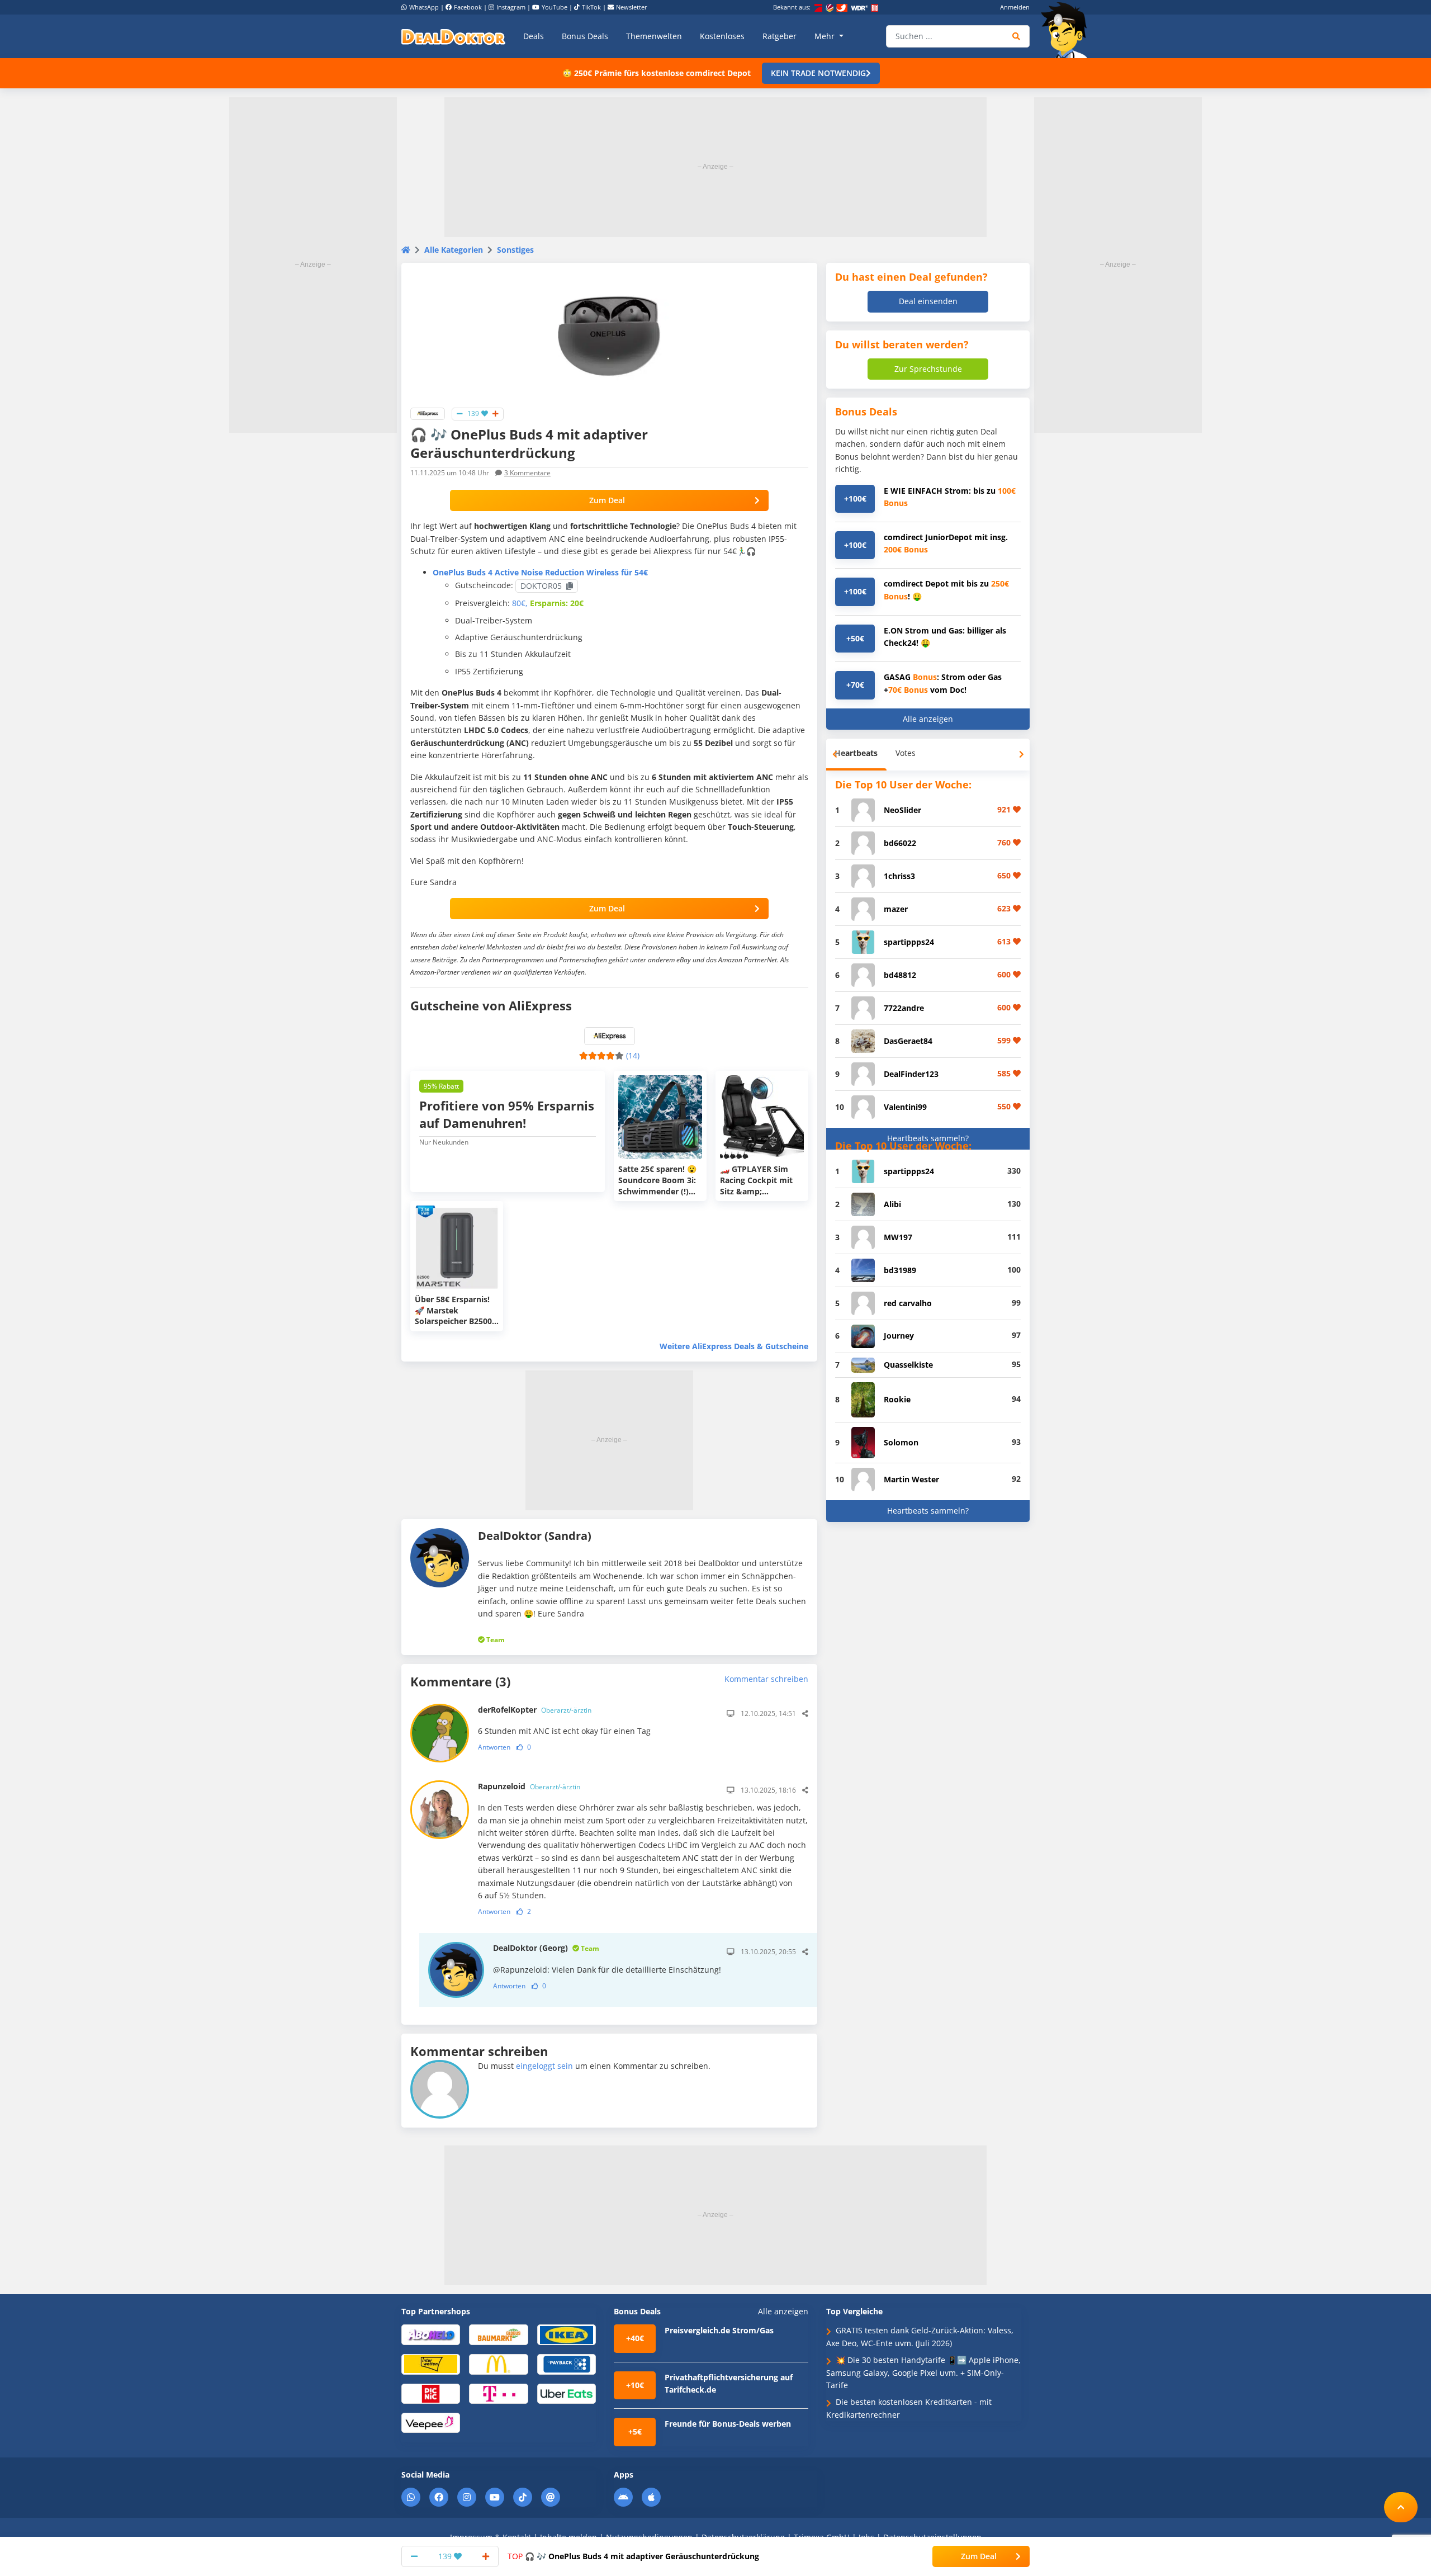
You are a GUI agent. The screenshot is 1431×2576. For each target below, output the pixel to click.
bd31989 (900, 1270)
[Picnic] (431, 2393)
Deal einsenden (928, 301)
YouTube (555, 7)
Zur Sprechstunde (928, 369)
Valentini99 (905, 1107)
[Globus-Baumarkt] (498, 2334)
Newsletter (632, 7)
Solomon (901, 1442)
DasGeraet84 (908, 1041)
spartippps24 (909, 942)
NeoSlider (902, 810)
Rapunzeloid (529, 1786)
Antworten (494, 1747)
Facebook (468, 7)
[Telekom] (498, 2393)
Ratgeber (780, 36)
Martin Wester (911, 1479)
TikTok (591, 7)
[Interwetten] (431, 2364)
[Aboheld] (431, 2334)
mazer (896, 909)
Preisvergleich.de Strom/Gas (719, 2330)
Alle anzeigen (928, 719)
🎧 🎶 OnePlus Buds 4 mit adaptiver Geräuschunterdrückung (633, 2556)
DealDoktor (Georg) (546, 1948)
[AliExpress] (428, 413)
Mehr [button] (826, 36)
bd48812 (900, 975)
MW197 (898, 1237)
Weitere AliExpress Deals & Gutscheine (734, 1346)
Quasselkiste (908, 1365)
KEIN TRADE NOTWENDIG (818, 73)
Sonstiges (515, 250)
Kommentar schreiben (766, 1679)
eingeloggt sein (544, 2066)
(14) (633, 1055)
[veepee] (431, 2422)
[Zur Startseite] (1068, 30)
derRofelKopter (535, 1710)
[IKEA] (567, 2334)
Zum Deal (607, 500)
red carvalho (908, 1303)
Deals (534, 36)
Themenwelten (654, 36)
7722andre (904, 1008)
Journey (899, 1336)
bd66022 (900, 843)
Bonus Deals (585, 36)
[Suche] (1017, 36)
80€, (520, 603)
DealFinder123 (911, 1074)
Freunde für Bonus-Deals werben (728, 2424)
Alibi (892, 1204)
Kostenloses (722, 36)
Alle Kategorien (454, 250)
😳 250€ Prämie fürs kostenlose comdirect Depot (657, 73)
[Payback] (567, 2364)
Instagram (511, 7)
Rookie (897, 1399)
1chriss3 (899, 876)
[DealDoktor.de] (453, 36)
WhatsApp (424, 7)
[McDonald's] (498, 2364)
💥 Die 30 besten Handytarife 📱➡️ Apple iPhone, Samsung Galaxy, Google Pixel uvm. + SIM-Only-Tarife (923, 2372)
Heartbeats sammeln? (928, 1138)
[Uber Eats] (567, 2393)
